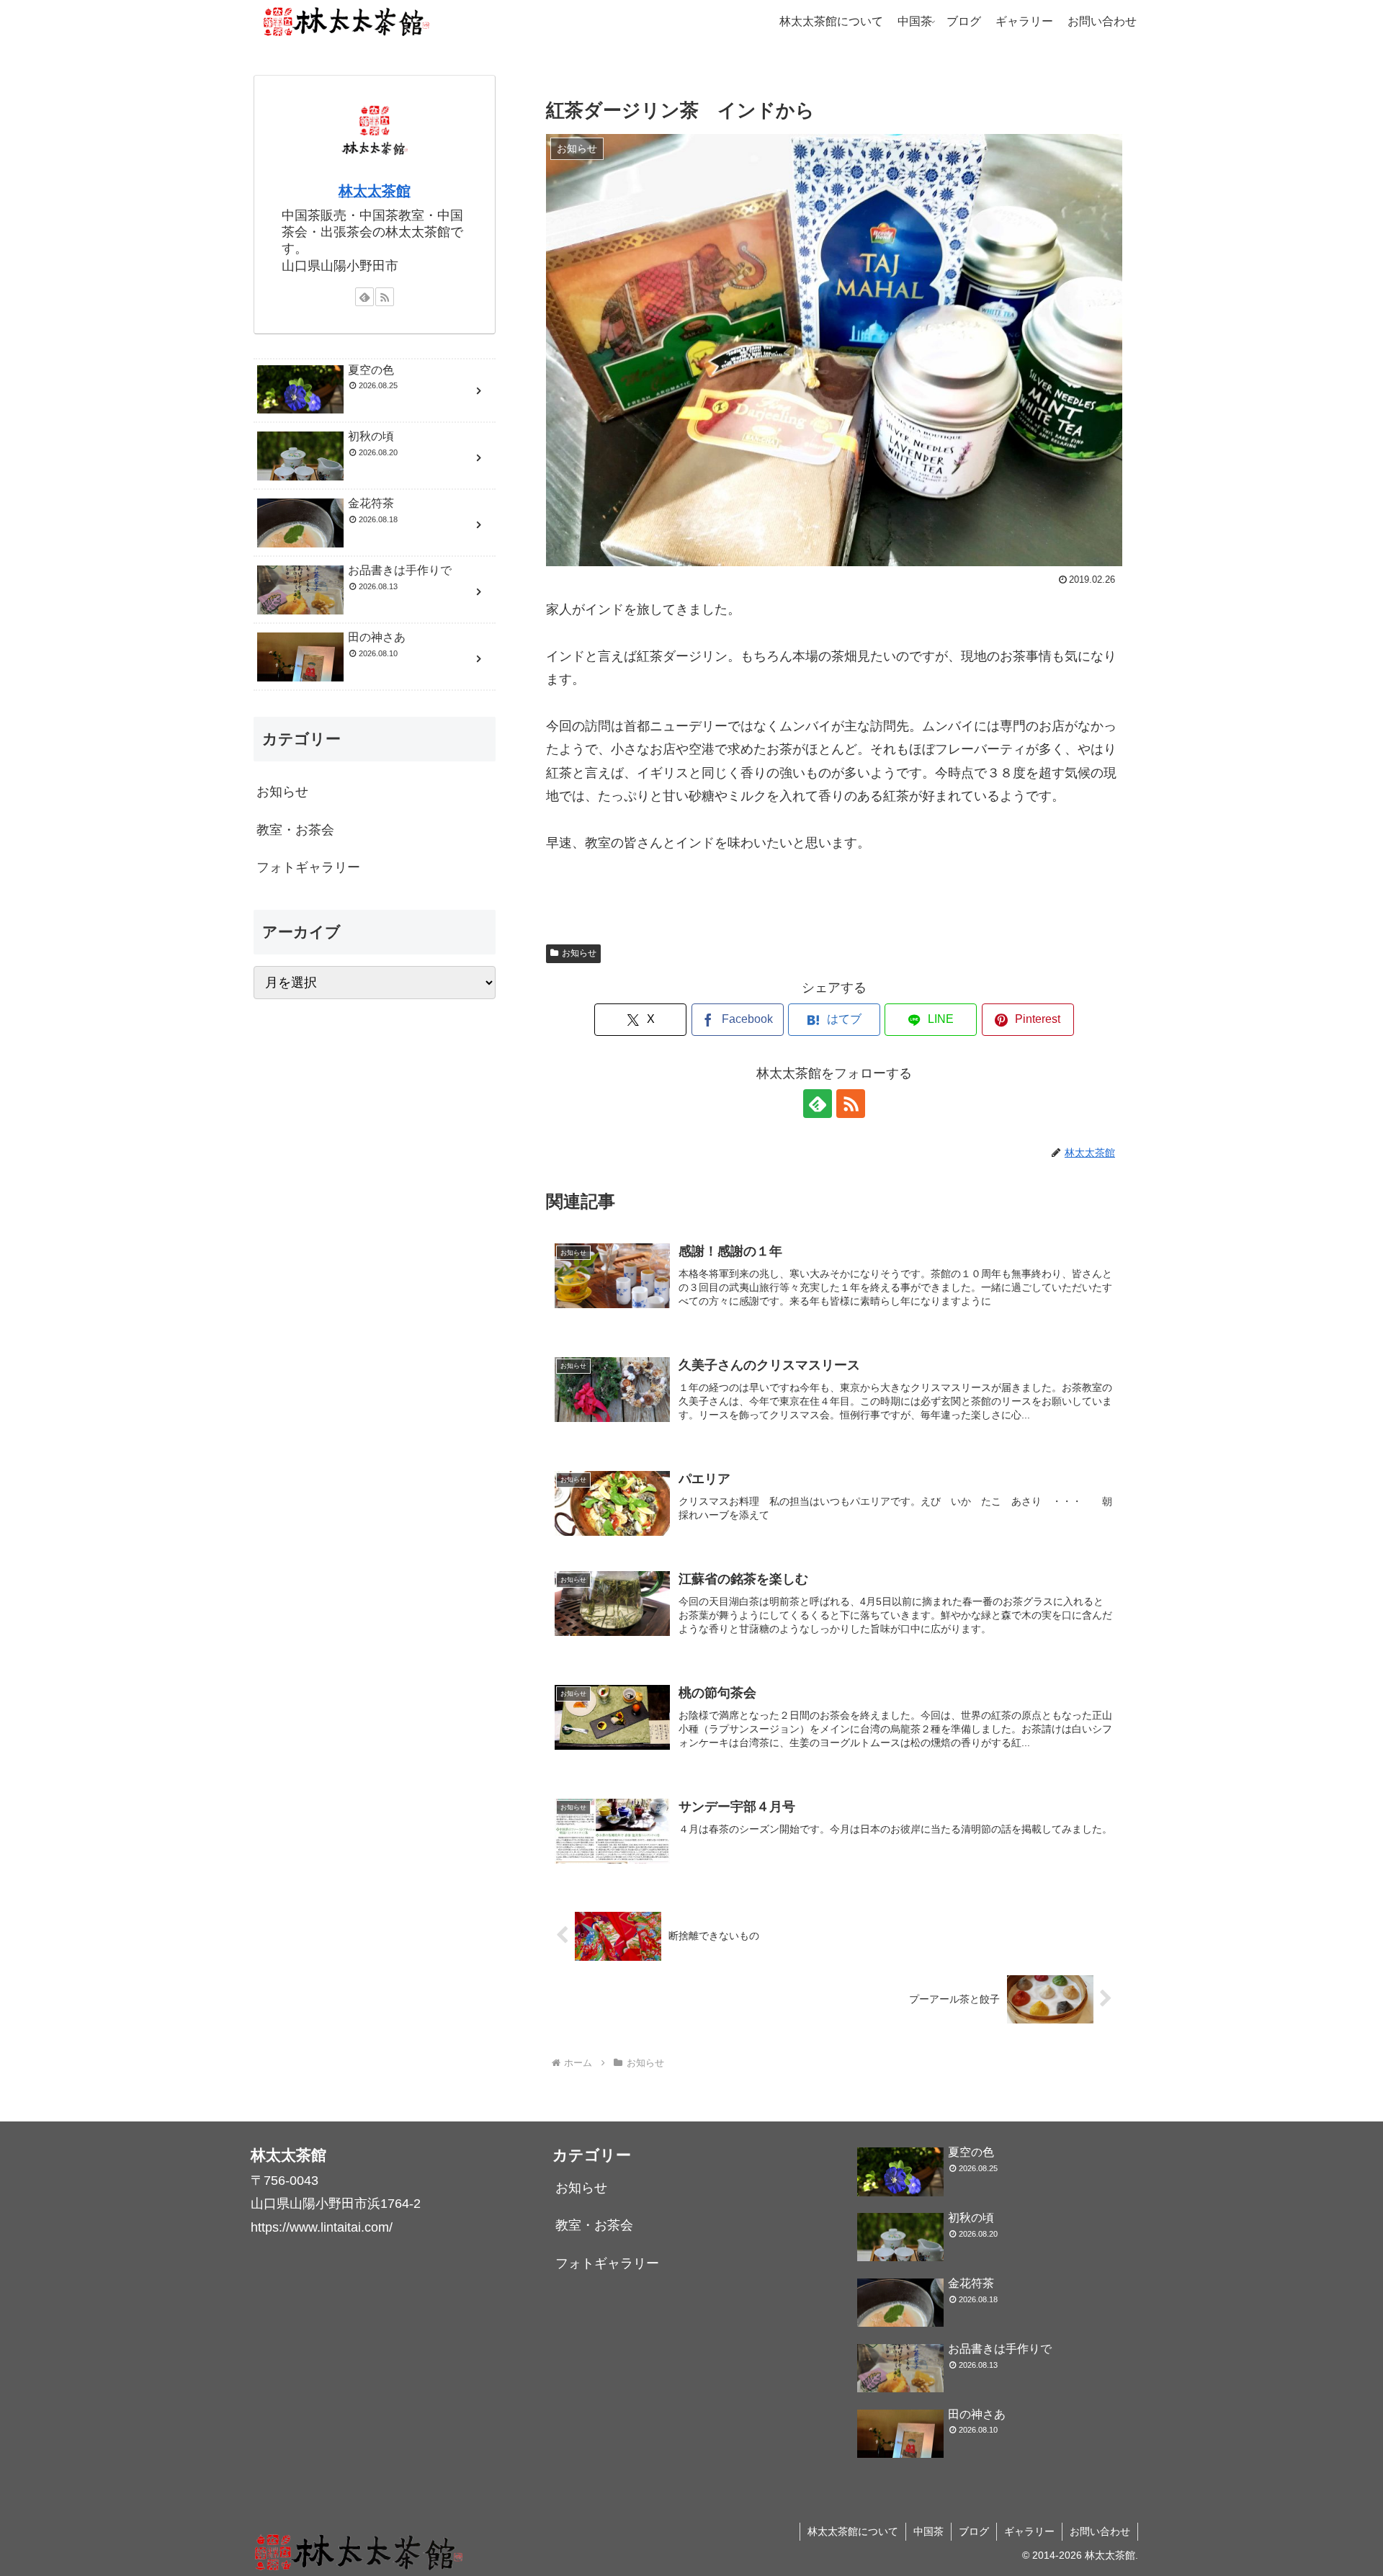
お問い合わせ (1100, 2531)
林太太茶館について (853, 2531)
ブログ (974, 2531)
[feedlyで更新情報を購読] (818, 1104)
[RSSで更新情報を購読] (851, 1104)
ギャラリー (1029, 2531)
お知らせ (579, 953)
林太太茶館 (375, 191)
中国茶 (928, 2531)
